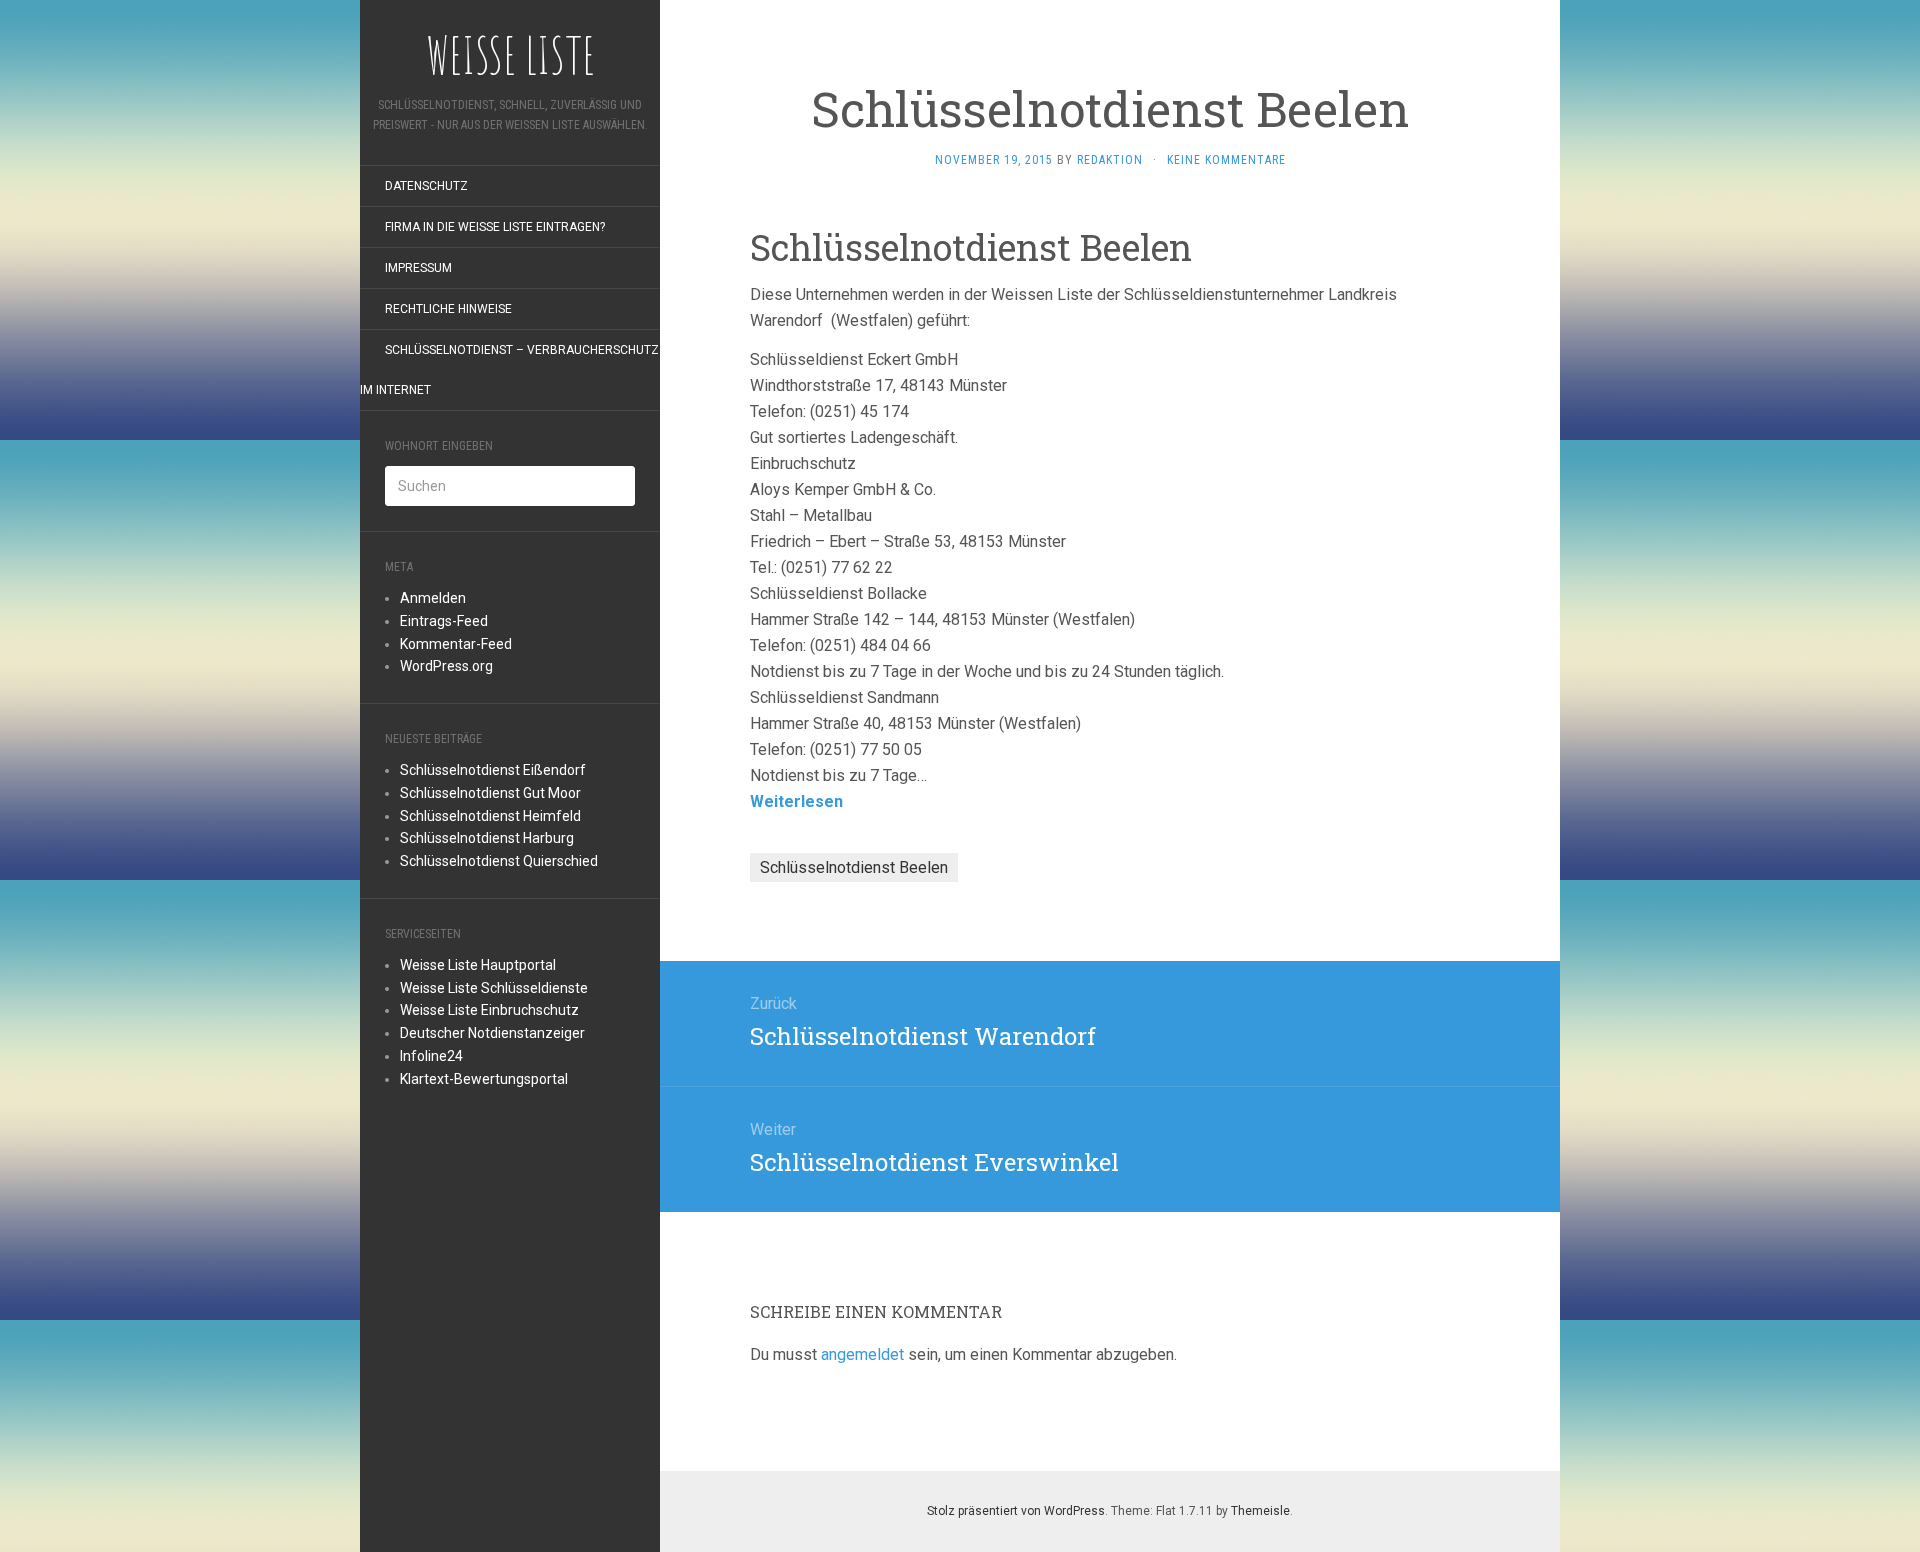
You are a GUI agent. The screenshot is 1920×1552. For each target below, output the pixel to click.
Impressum (418, 268)
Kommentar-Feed (456, 644)
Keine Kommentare (1226, 160)
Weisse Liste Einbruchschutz (489, 1010)
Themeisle (1260, 1511)
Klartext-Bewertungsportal (484, 1079)
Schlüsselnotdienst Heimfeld (490, 816)
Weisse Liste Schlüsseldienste (494, 988)
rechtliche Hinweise (448, 309)
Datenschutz (426, 186)
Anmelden (433, 598)
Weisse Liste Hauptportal (478, 965)
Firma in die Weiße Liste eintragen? (495, 227)
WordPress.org (446, 666)
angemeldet (862, 1354)
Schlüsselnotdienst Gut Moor (490, 793)
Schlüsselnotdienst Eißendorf (493, 770)
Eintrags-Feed (444, 621)
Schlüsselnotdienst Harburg (487, 838)
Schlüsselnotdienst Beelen (854, 867)
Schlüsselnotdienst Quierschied (499, 861)
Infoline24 (431, 1056)
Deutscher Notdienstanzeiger (492, 1033)
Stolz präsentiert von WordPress (1016, 1511)
